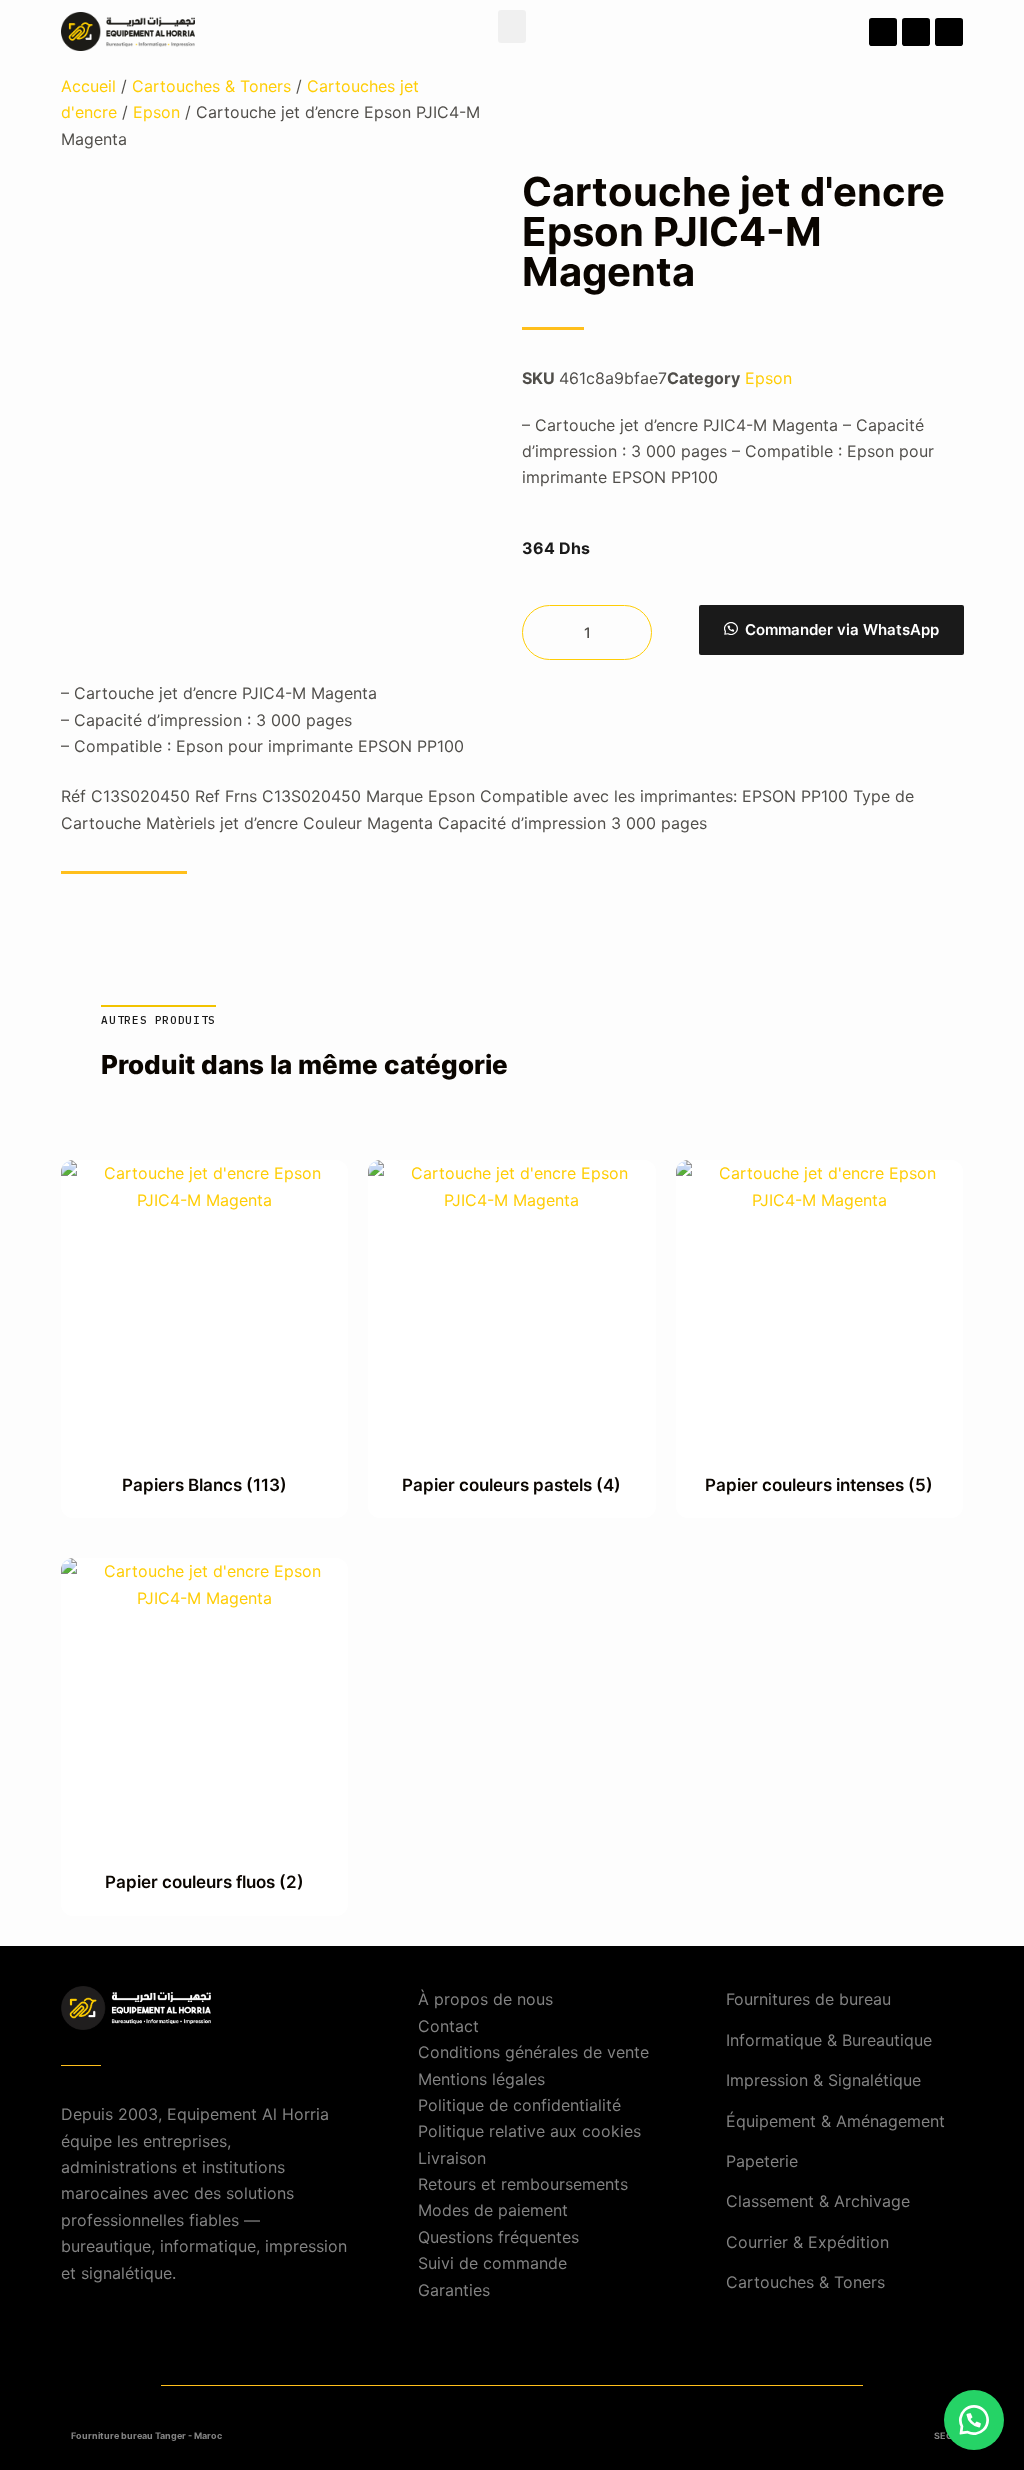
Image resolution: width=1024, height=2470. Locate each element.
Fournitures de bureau (808, 1999)
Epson (156, 112)
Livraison (452, 2158)
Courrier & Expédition (807, 2242)
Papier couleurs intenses (819, 1485)
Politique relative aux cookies (529, 2131)
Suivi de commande (492, 2263)
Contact (448, 2026)
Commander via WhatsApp (842, 629)
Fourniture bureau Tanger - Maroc (146, 2435)
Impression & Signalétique (823, 2080)
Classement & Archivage (818, 2201)
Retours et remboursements (523, 2184)
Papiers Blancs (204, 1485)
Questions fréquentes (498, 2237)
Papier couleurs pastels (511, 1485)
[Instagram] (916, 32)
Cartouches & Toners (211, 86)
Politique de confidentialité (519, 2105)
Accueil (88, 86)
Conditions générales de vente (533, 2052)
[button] (512, 26)
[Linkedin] (949, 32)
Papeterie (762, 2161)
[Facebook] (883, 32)
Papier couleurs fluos (204, 1882)
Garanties (454, 2290)
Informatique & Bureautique (829, 2040)
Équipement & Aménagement (835, 2121)
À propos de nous (485, 1999)
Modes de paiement (493, 2210)
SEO (943, 2435)
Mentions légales (481, 2079)
